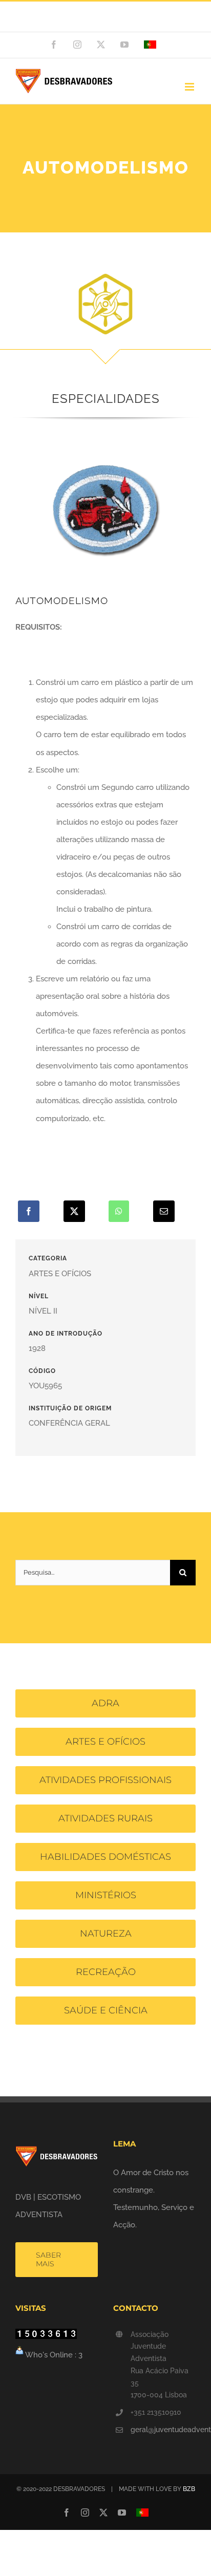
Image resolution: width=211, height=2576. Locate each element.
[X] (74, 1211)
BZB (189, 2489)
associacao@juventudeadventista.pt (105, 22)
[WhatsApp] (119, 1211)
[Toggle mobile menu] (190, 87)
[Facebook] (29, 1211)
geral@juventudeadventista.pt (163, 2430)
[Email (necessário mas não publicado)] (164, 1211)
